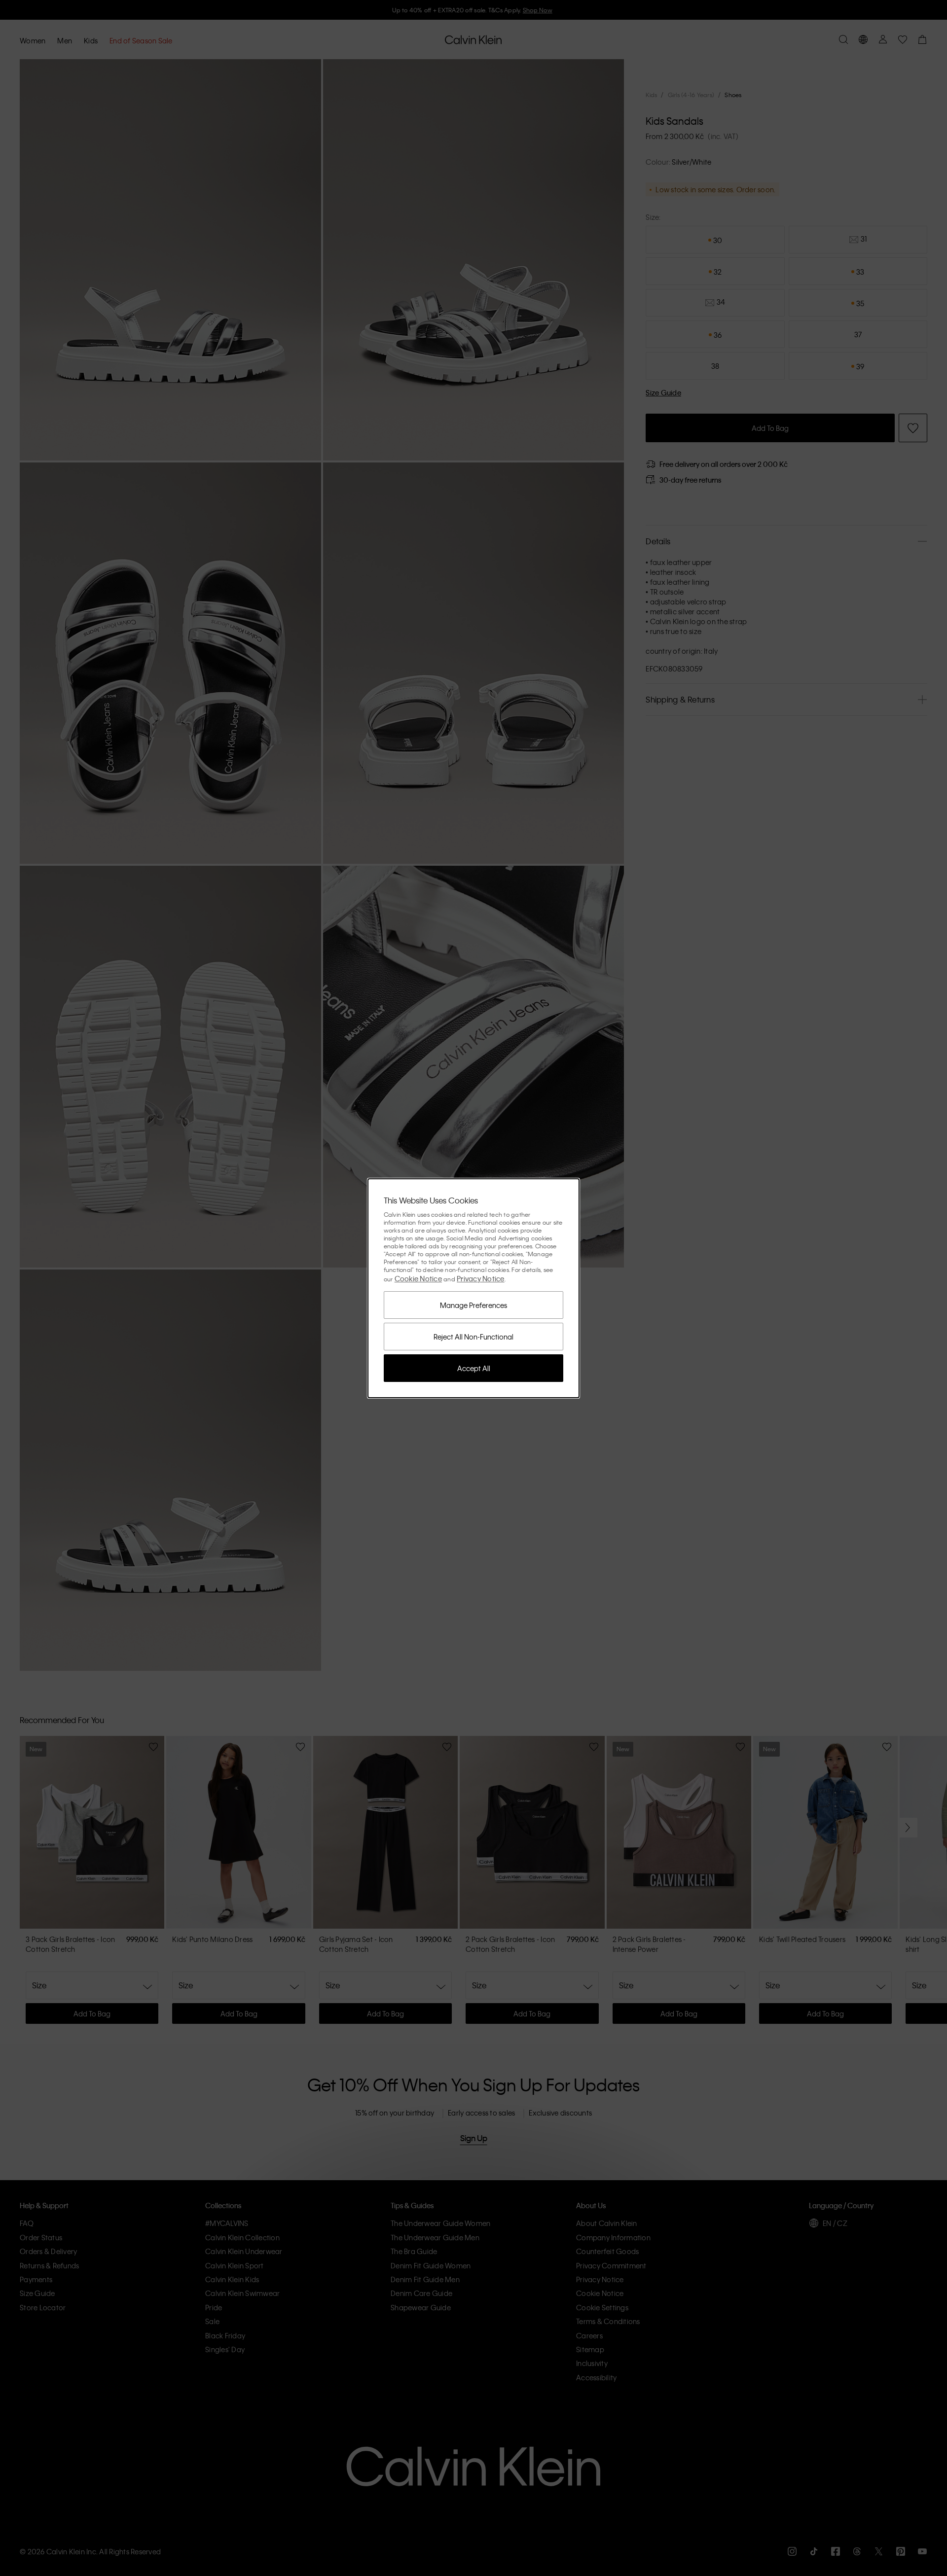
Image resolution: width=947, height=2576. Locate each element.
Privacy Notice (481, 1278)
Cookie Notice (418, 1278)
